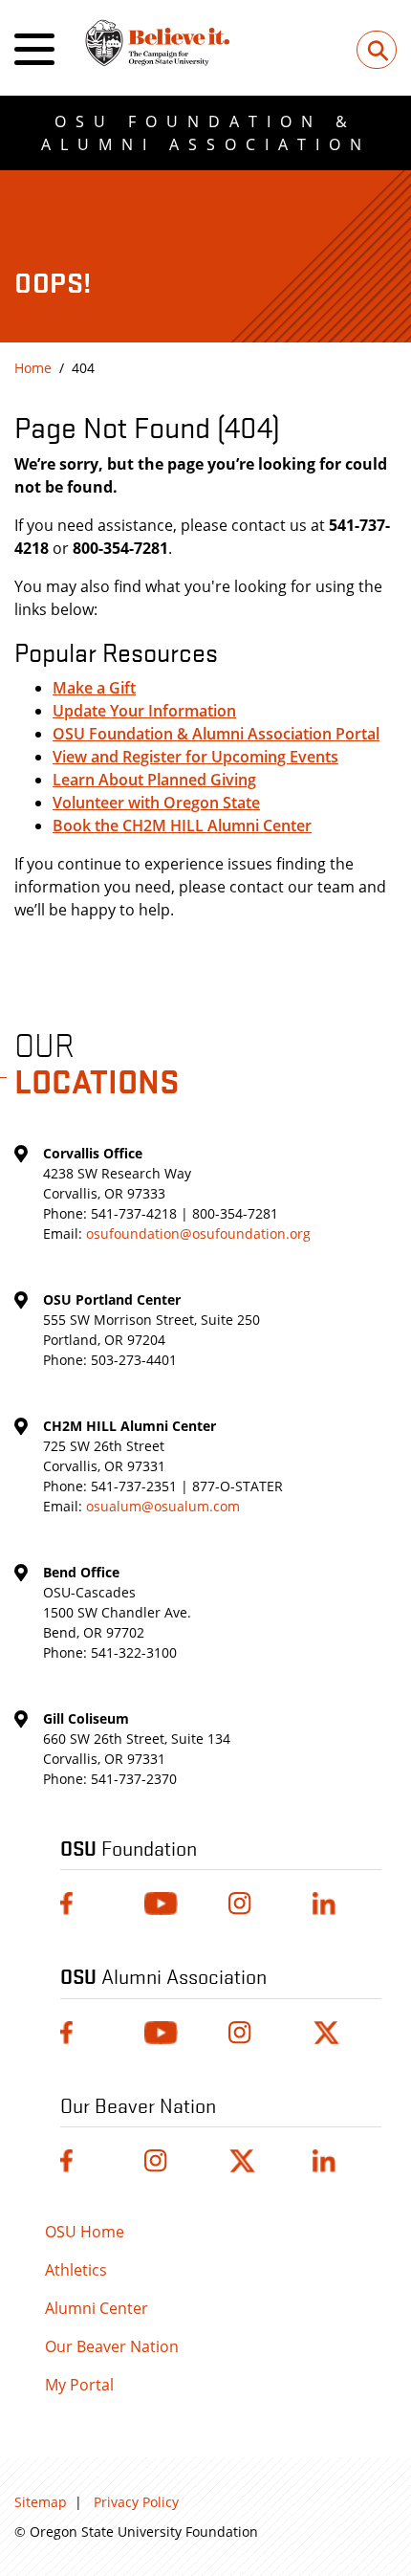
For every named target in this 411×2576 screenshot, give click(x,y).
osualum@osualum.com (163, 1506)
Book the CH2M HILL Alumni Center (182, 826)
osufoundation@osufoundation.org (198, 1233)
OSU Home (85, 2232)
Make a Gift (94, 688)
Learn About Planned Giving (154, 780)
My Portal (79, 2385)
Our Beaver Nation (112, 2346)
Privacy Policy (136, 2502)
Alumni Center (97, 2308)
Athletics (76, 2270)
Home (33, 368)
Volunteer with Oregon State (156, 803)
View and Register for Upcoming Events (195, 757)
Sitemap (41, 2502)
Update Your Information (144, 711)
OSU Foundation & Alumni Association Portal (216, 734)
